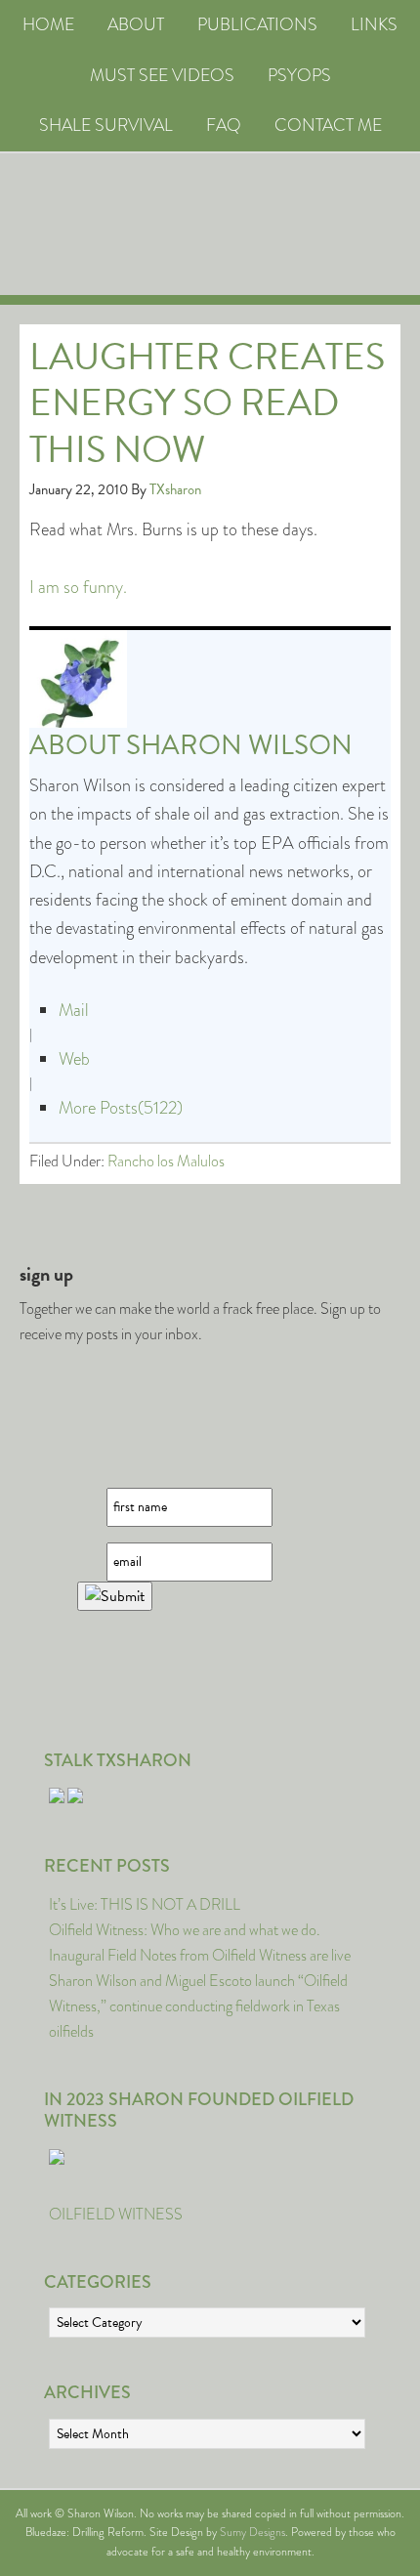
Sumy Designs (252, 2532)
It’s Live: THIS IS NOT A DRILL (145, 1904)
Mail (74, 1010)
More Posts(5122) (121, 1108)
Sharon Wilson (239, 745)
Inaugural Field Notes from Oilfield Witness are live (200, 1955)
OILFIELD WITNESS (116, 2214)
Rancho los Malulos (166, 1161)
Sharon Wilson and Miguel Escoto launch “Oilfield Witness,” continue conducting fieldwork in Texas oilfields (198, 2006)
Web (74, 1059)
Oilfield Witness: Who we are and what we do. (185, 1930)
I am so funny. (78, 587)
